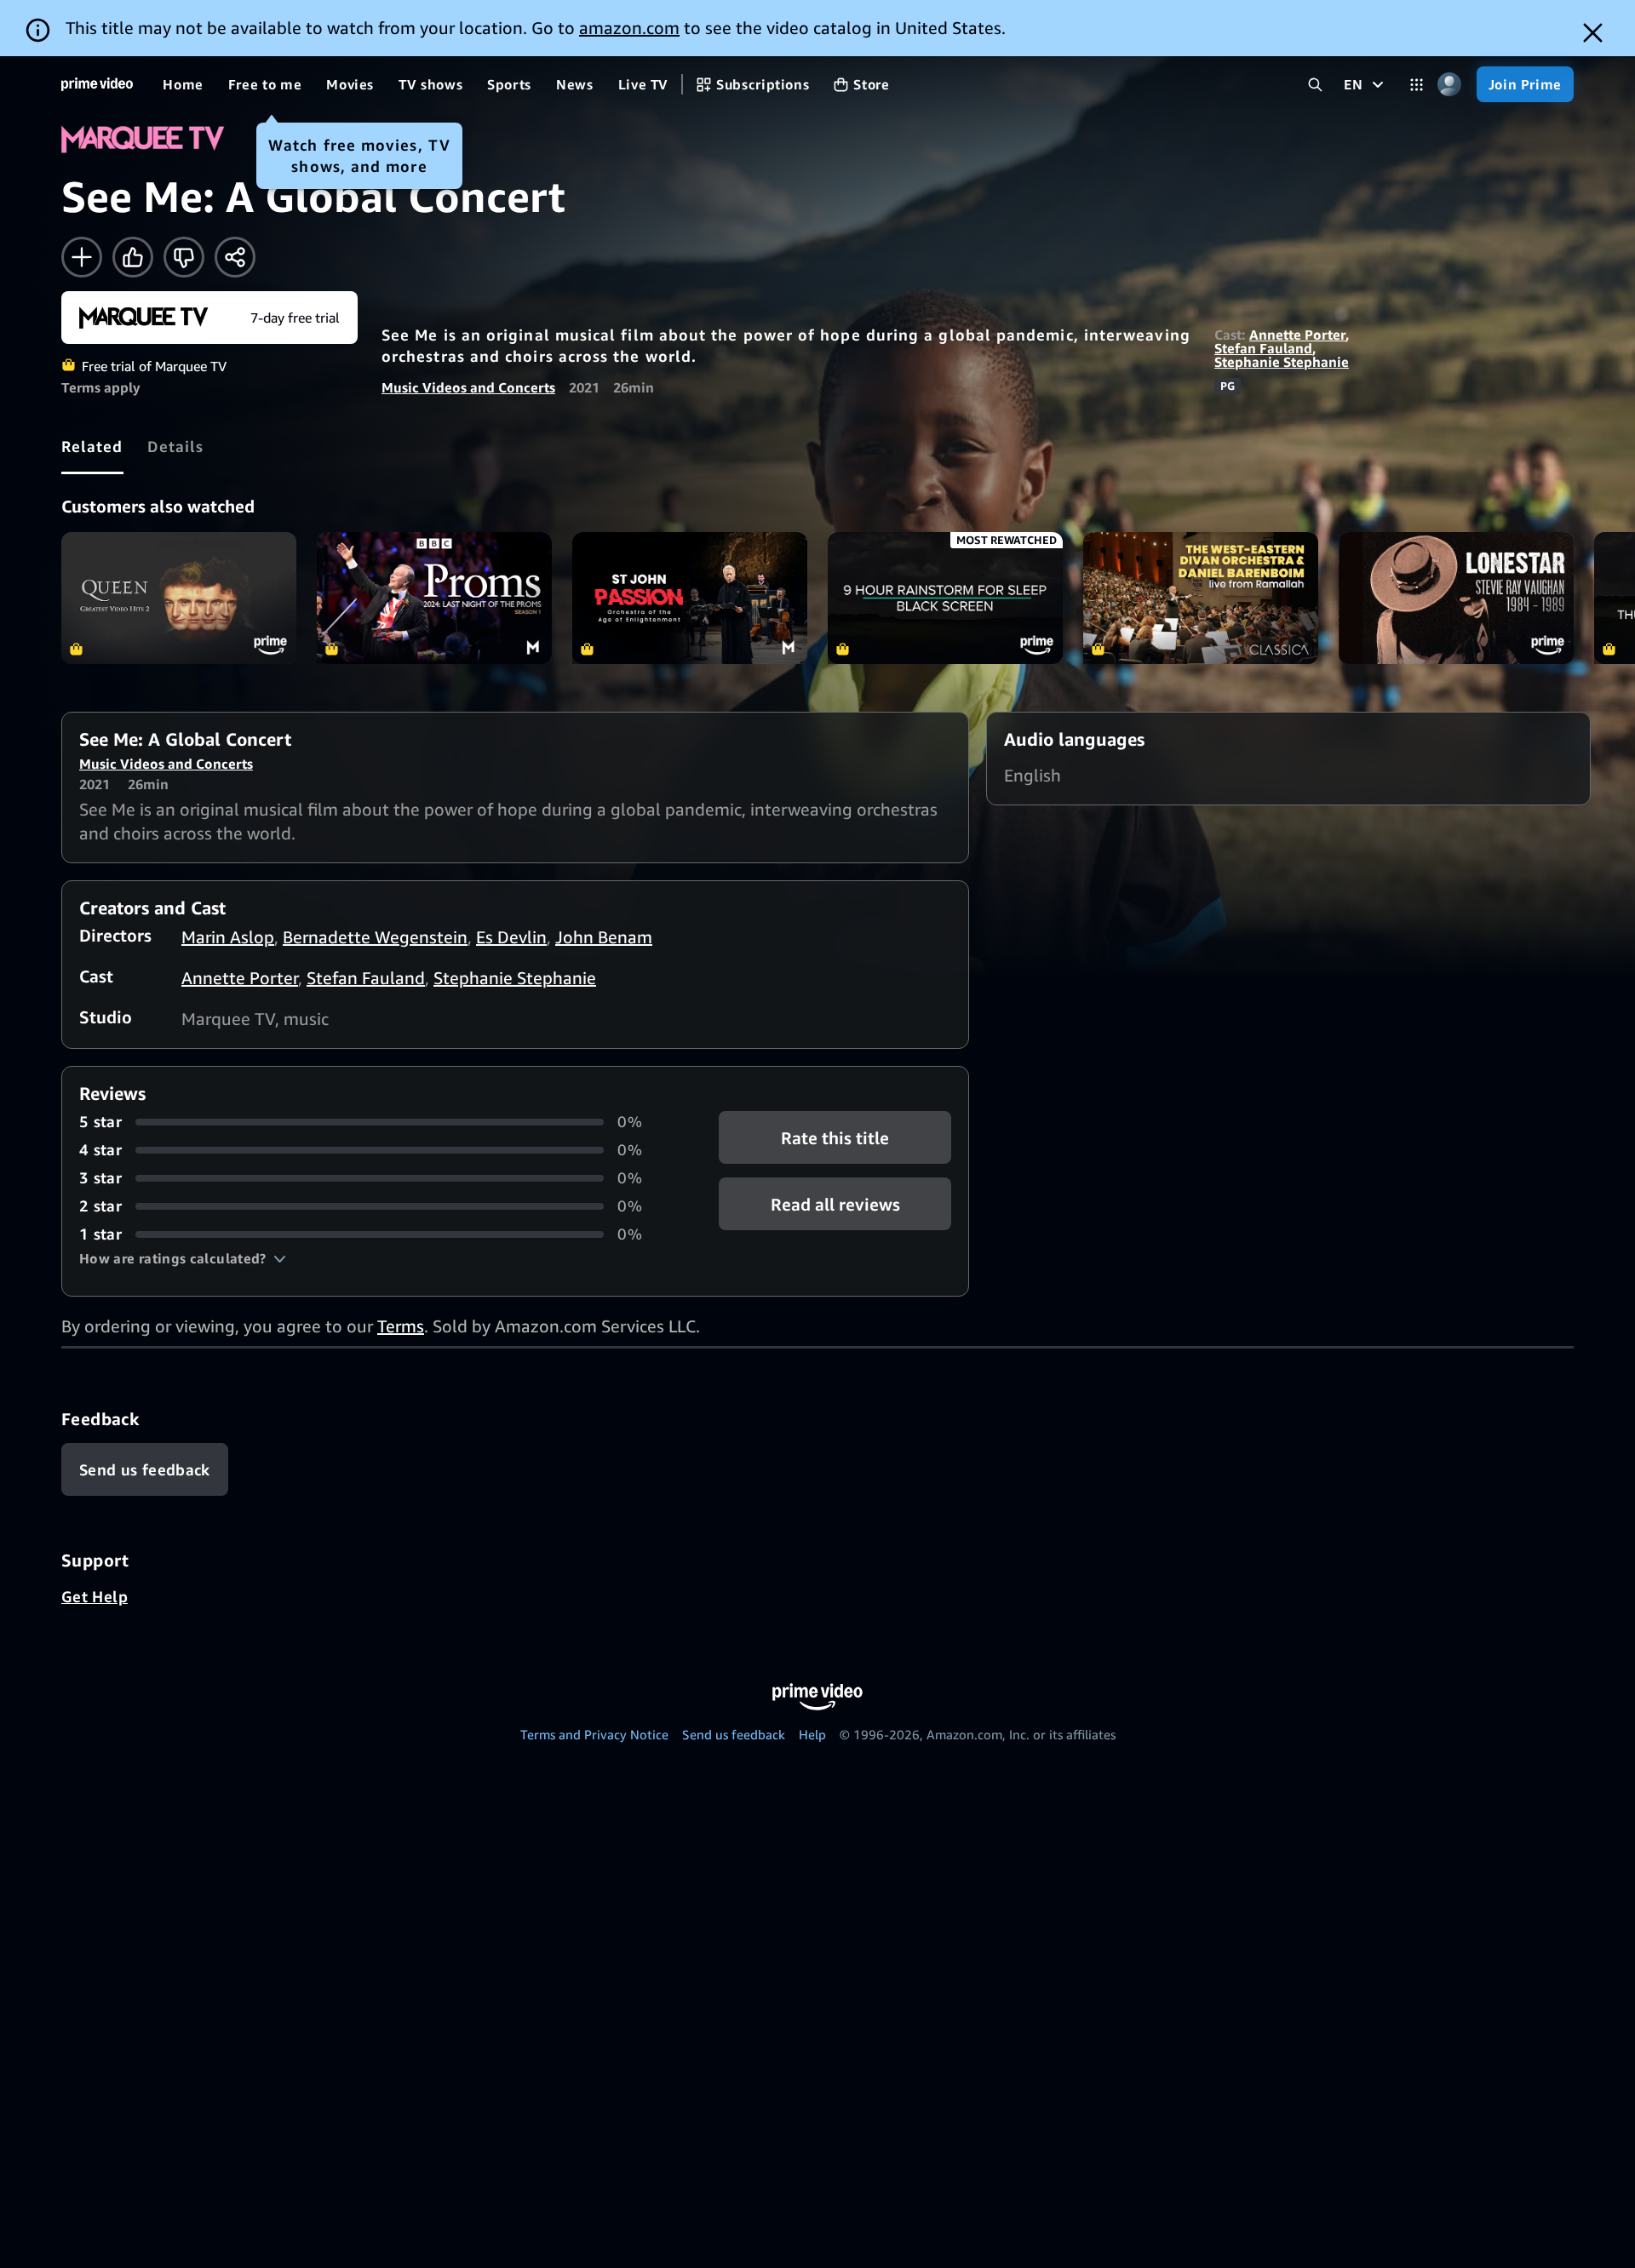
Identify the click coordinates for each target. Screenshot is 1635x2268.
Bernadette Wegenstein (375, 937)
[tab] (92, 446)
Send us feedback (734, 1734)
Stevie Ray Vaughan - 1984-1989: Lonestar (1456, 598)
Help (812, 1734)
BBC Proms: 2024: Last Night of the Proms (434, 598)
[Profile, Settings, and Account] (1450, 85)
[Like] (133, 257)
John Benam (604, 937)
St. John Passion (690, 598)
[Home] (97, 84)
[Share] (235, 257)
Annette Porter (1297, 335)
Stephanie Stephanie (1282, 362)
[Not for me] (184, 257)
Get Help (95, 1596)
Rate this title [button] (835, 1138)
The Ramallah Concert (1201, 598)
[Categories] (1417, 85)
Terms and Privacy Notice (594, 1734)
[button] (183, 1258)
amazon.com (629, 28)
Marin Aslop (228, 937)
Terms (401, 1326)
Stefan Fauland (1263, 348)
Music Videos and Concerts (468, 387)
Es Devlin (511, 937)
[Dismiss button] (1593, 33)
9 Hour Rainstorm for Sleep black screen (945, 598)
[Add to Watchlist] (82, 257)
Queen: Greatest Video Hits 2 (179, 598)
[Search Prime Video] (1315, 85)
